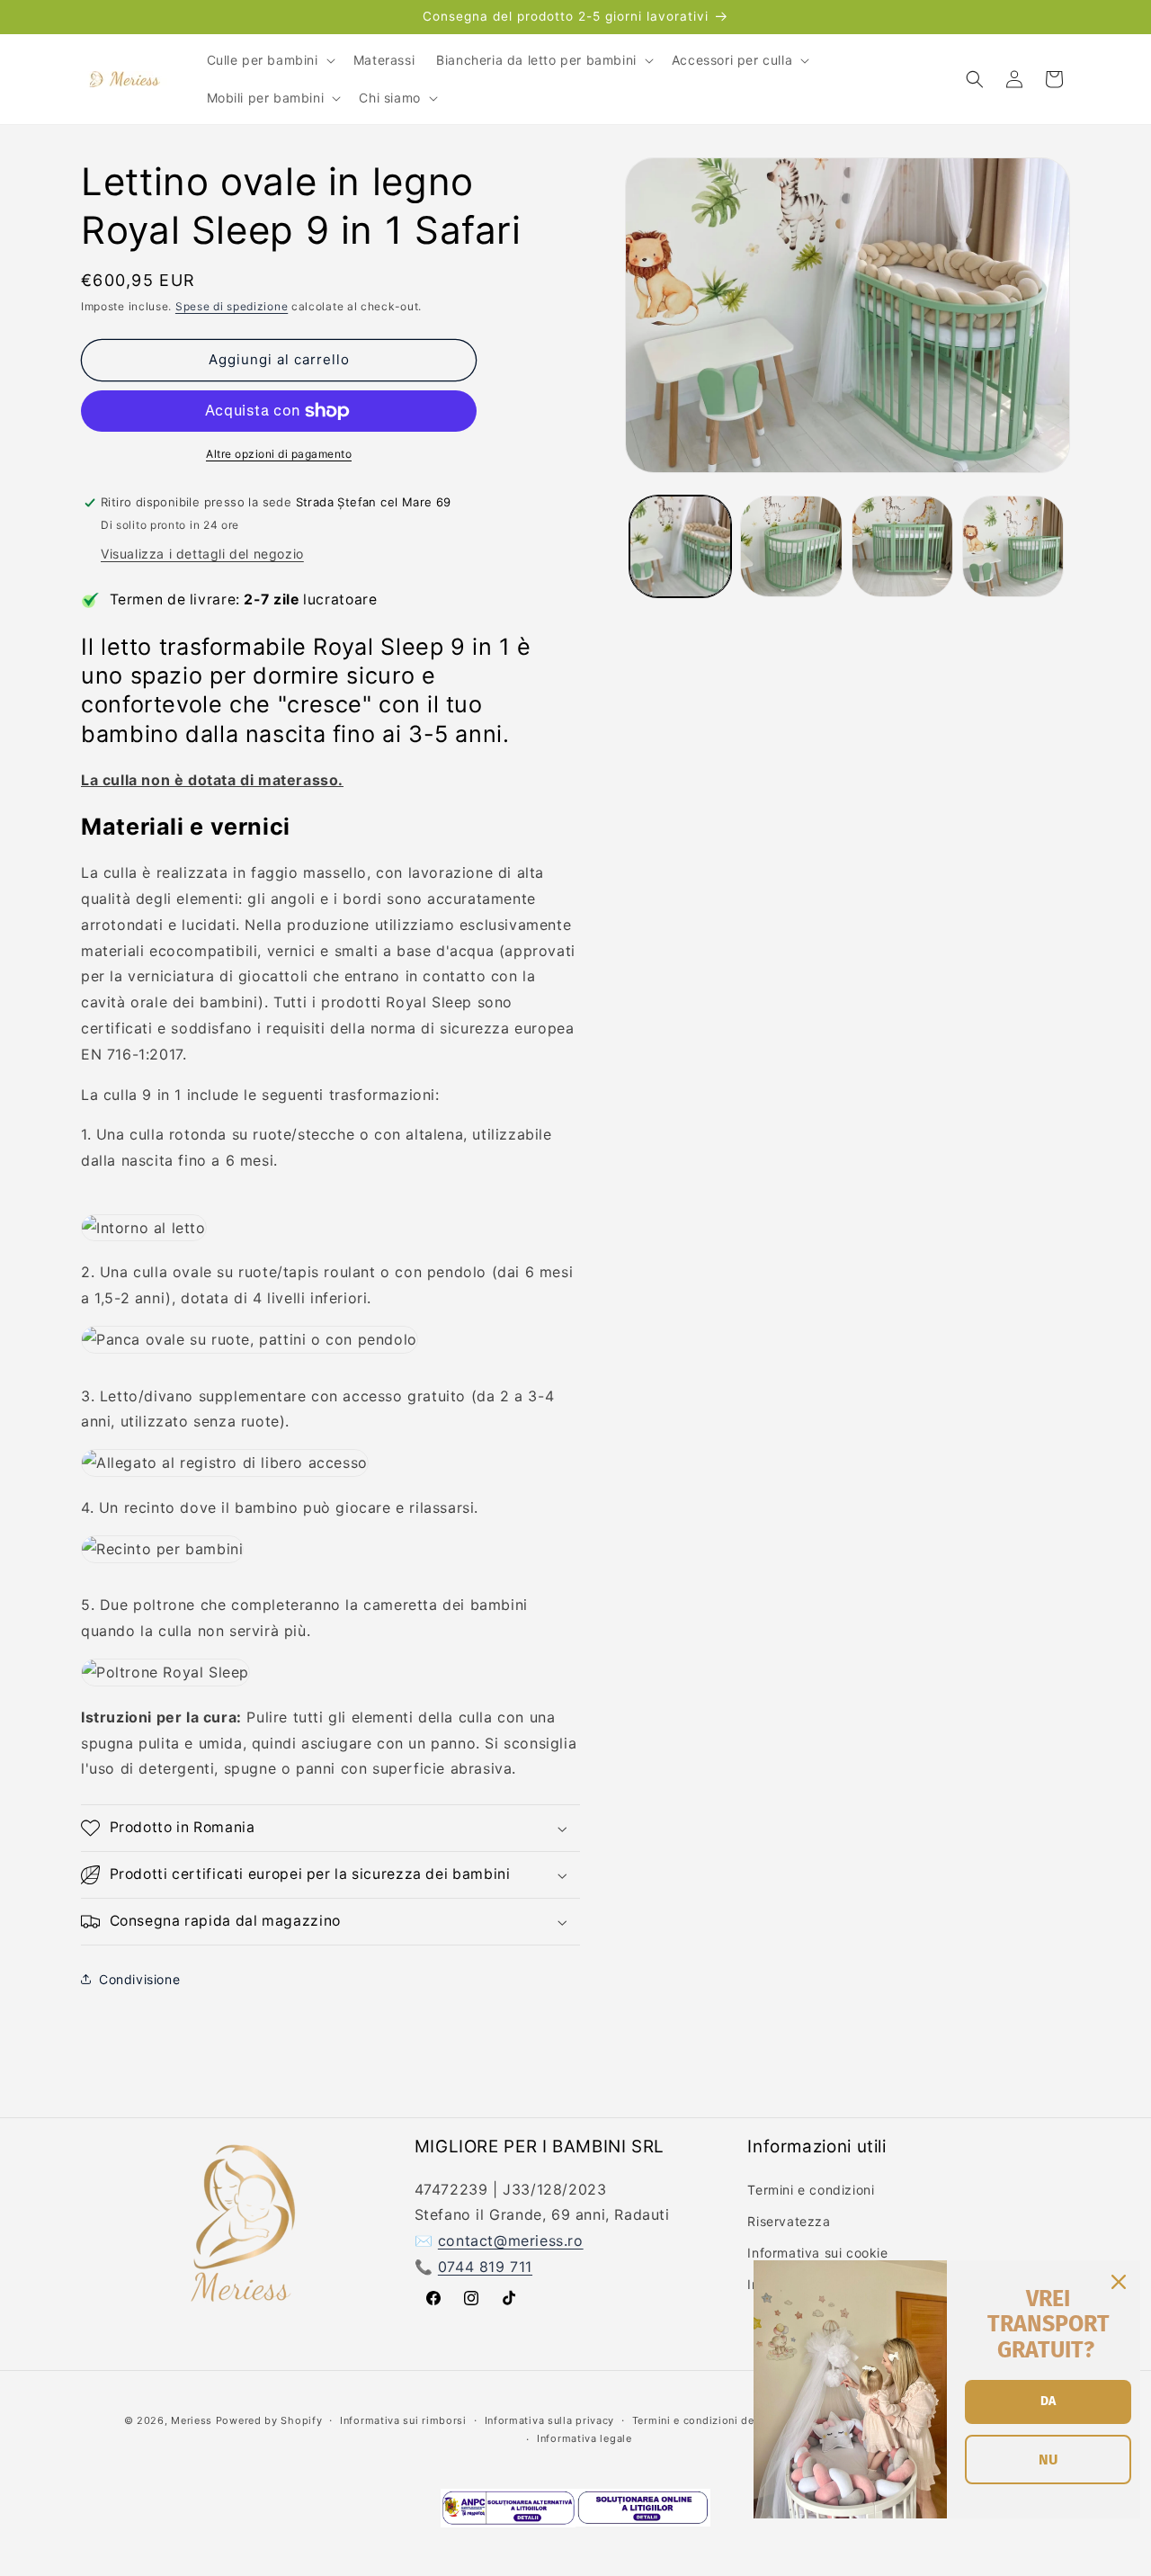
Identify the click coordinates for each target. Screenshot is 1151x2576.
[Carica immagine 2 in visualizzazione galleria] (791, 546)
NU (1048, 2460)
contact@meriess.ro (511, 2240)
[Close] (1119, 2282)
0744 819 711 (485, 2266)
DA (1048, 2401)
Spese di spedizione (232, 306)
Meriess (192, 2420)
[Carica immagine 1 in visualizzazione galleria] (680, 546)
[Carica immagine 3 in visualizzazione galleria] (902, 546)
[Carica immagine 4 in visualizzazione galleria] (1013, 546)
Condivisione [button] (139, 1979)
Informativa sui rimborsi (403, 2419)
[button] (269, 60)
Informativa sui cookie (817, 2252)
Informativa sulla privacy (550, 2419)
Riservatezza (789, 2220)
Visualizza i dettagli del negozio (202, 554)
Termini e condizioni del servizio (718, 2419)
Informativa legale (584, 2438)
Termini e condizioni (811, 2189)
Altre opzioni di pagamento (279, 454)
